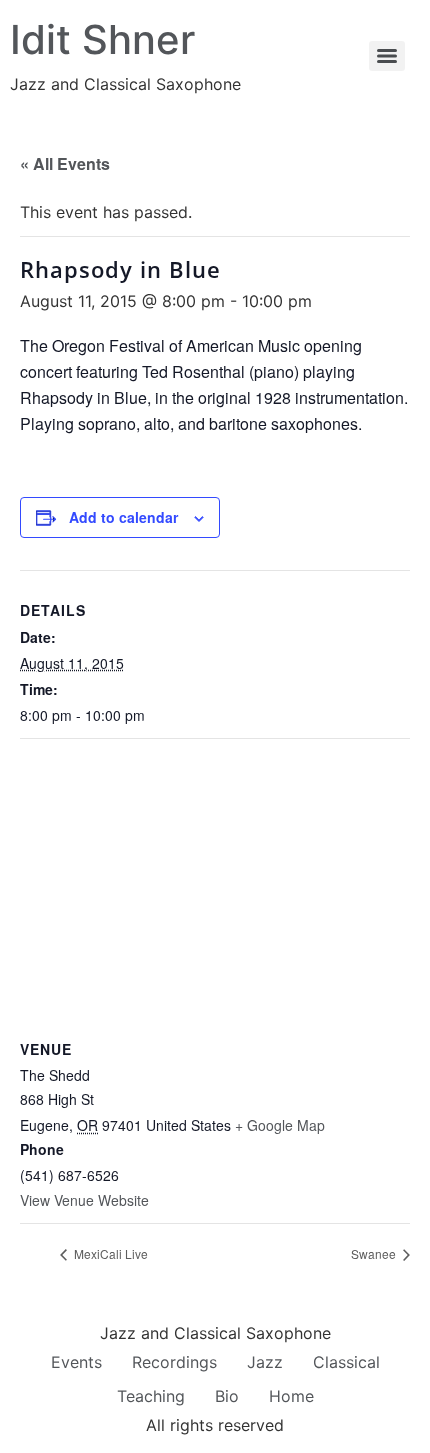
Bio (227, 1396)
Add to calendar (123, 517)
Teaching (151, 1396)
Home (291, 1396)
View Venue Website (84, 1200)
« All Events (65, 163)
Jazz (265, 1362)
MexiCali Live (109, 1253)
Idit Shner (102, 39)
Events (76, 1362)
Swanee (375, 1253)
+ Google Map (280, 1125)
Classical (346, 1362)
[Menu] (387, 56)
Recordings (174, 1362)
